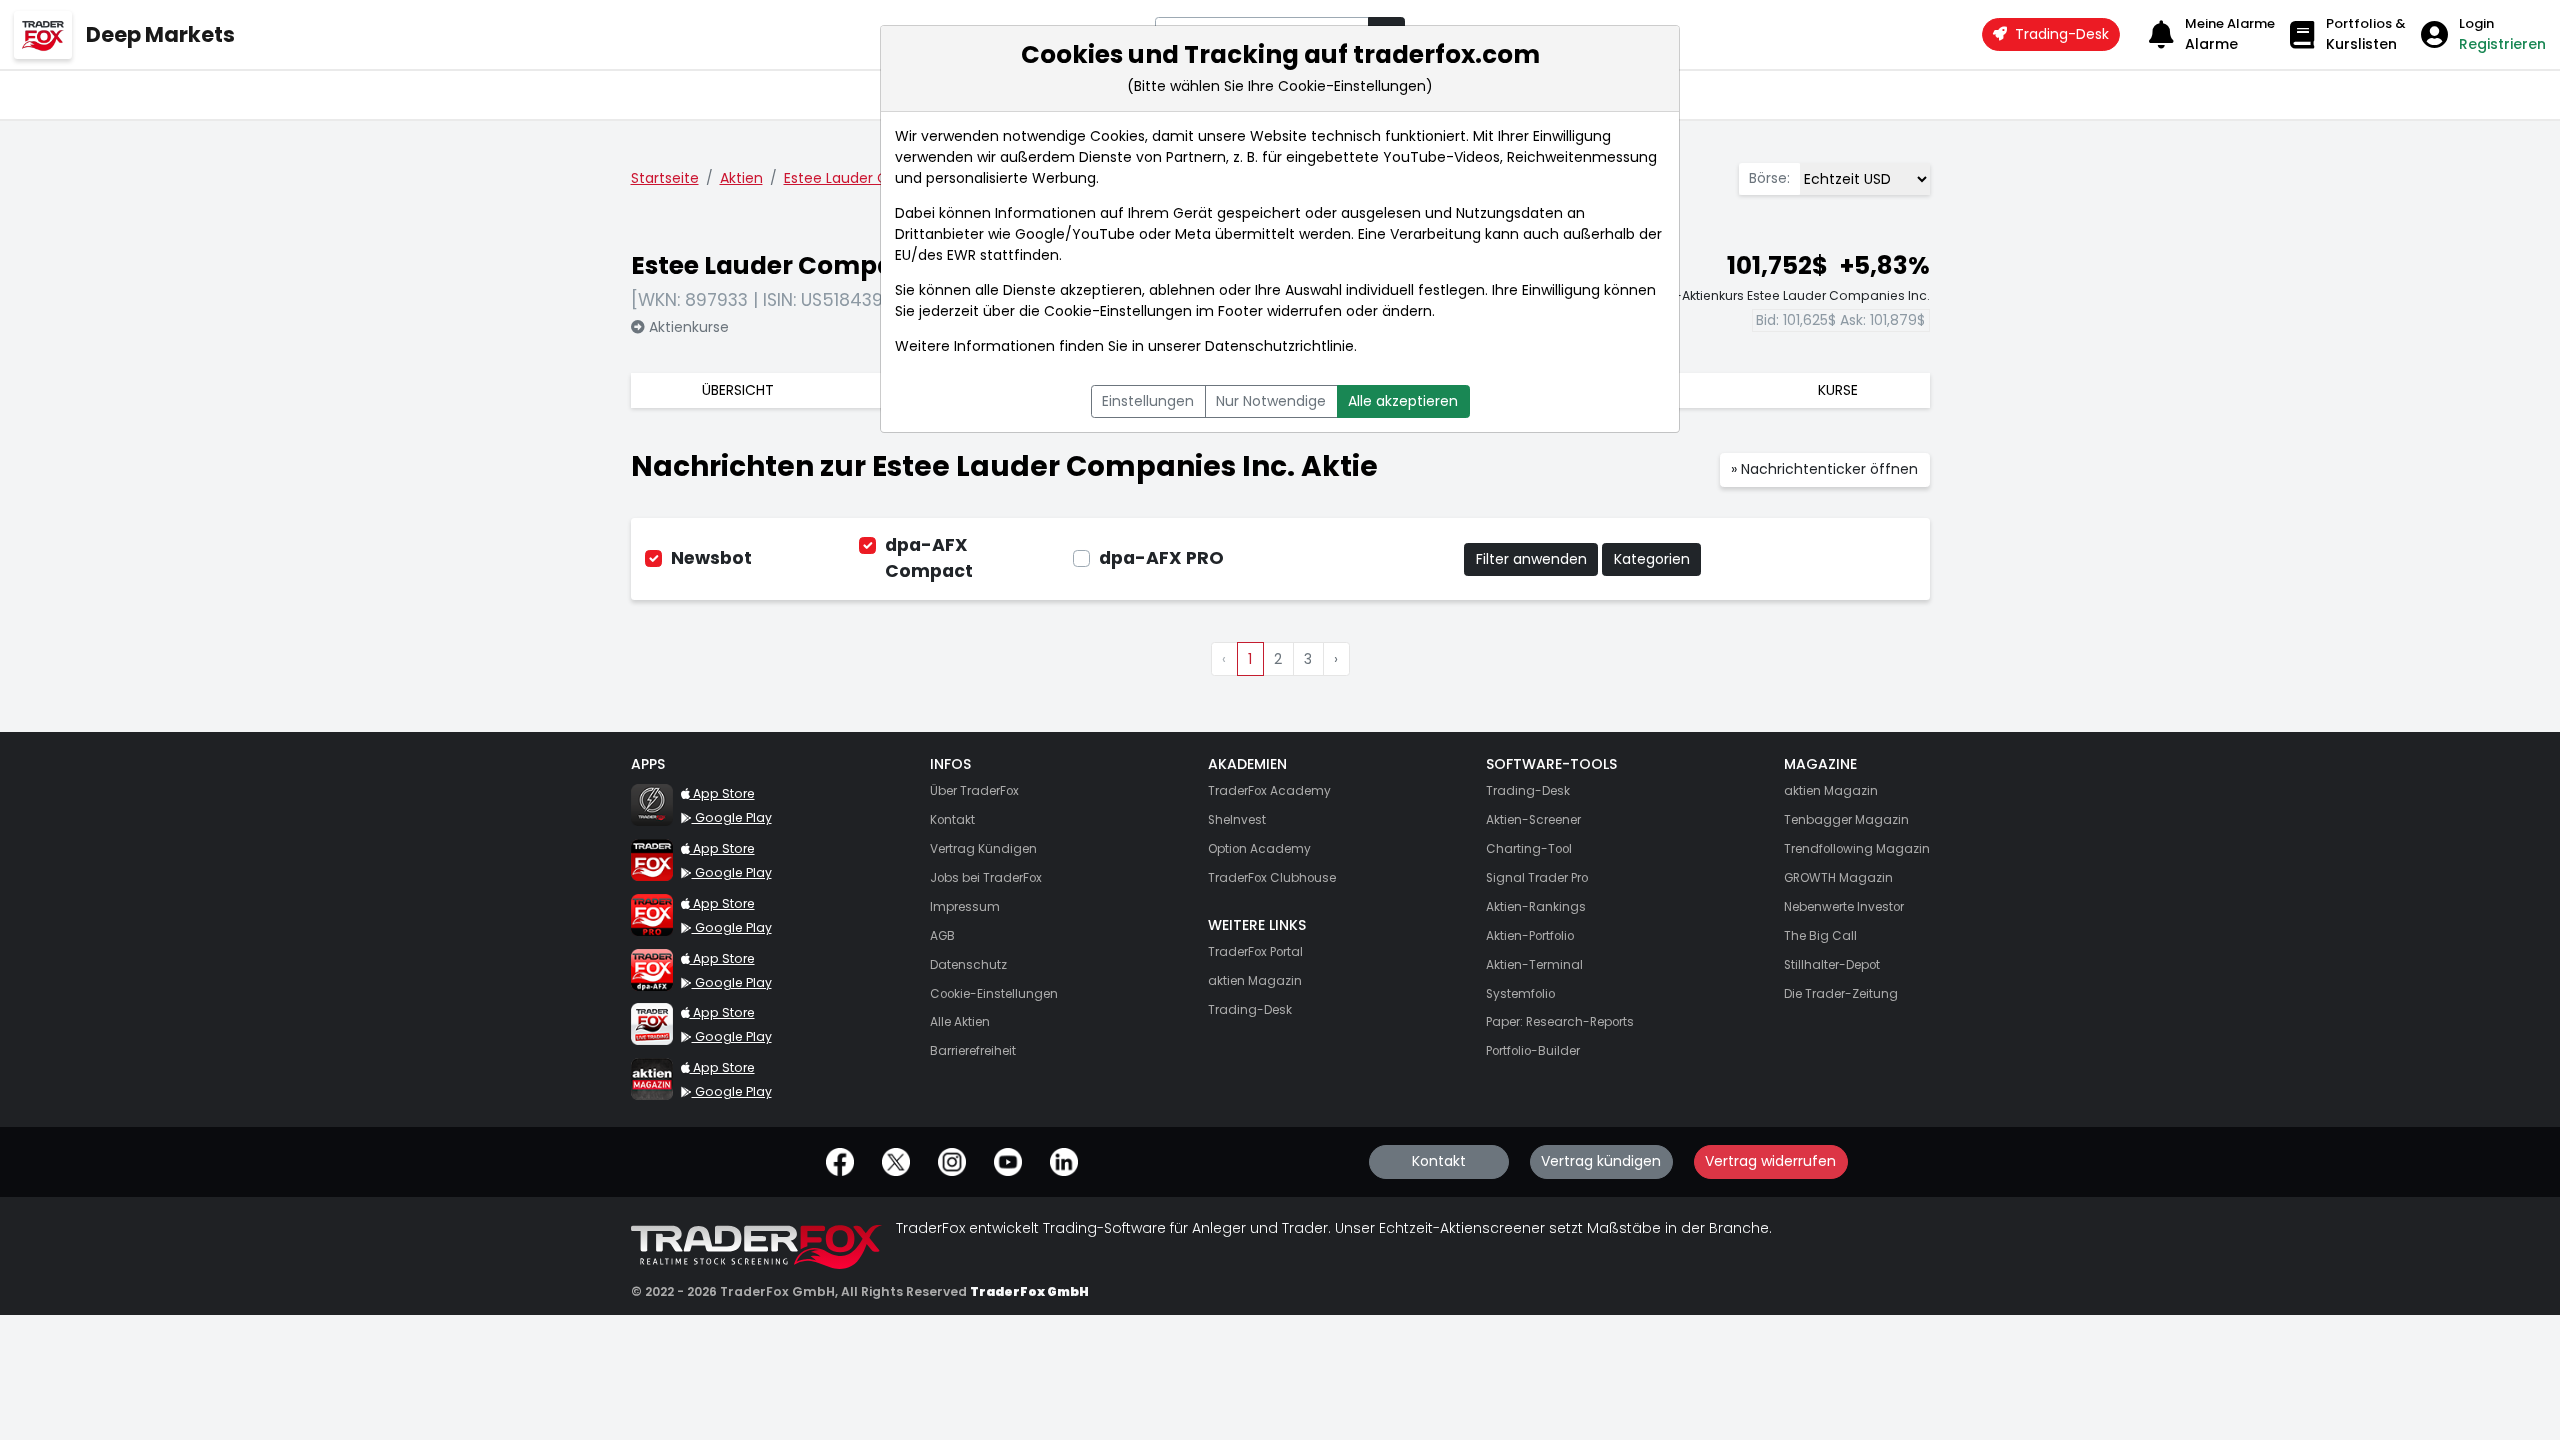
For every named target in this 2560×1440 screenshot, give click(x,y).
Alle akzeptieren (1403, 401)
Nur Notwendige (1271, 401)
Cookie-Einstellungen (1118, 311)
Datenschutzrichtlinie (1279, 346)
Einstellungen (1148, 401)
